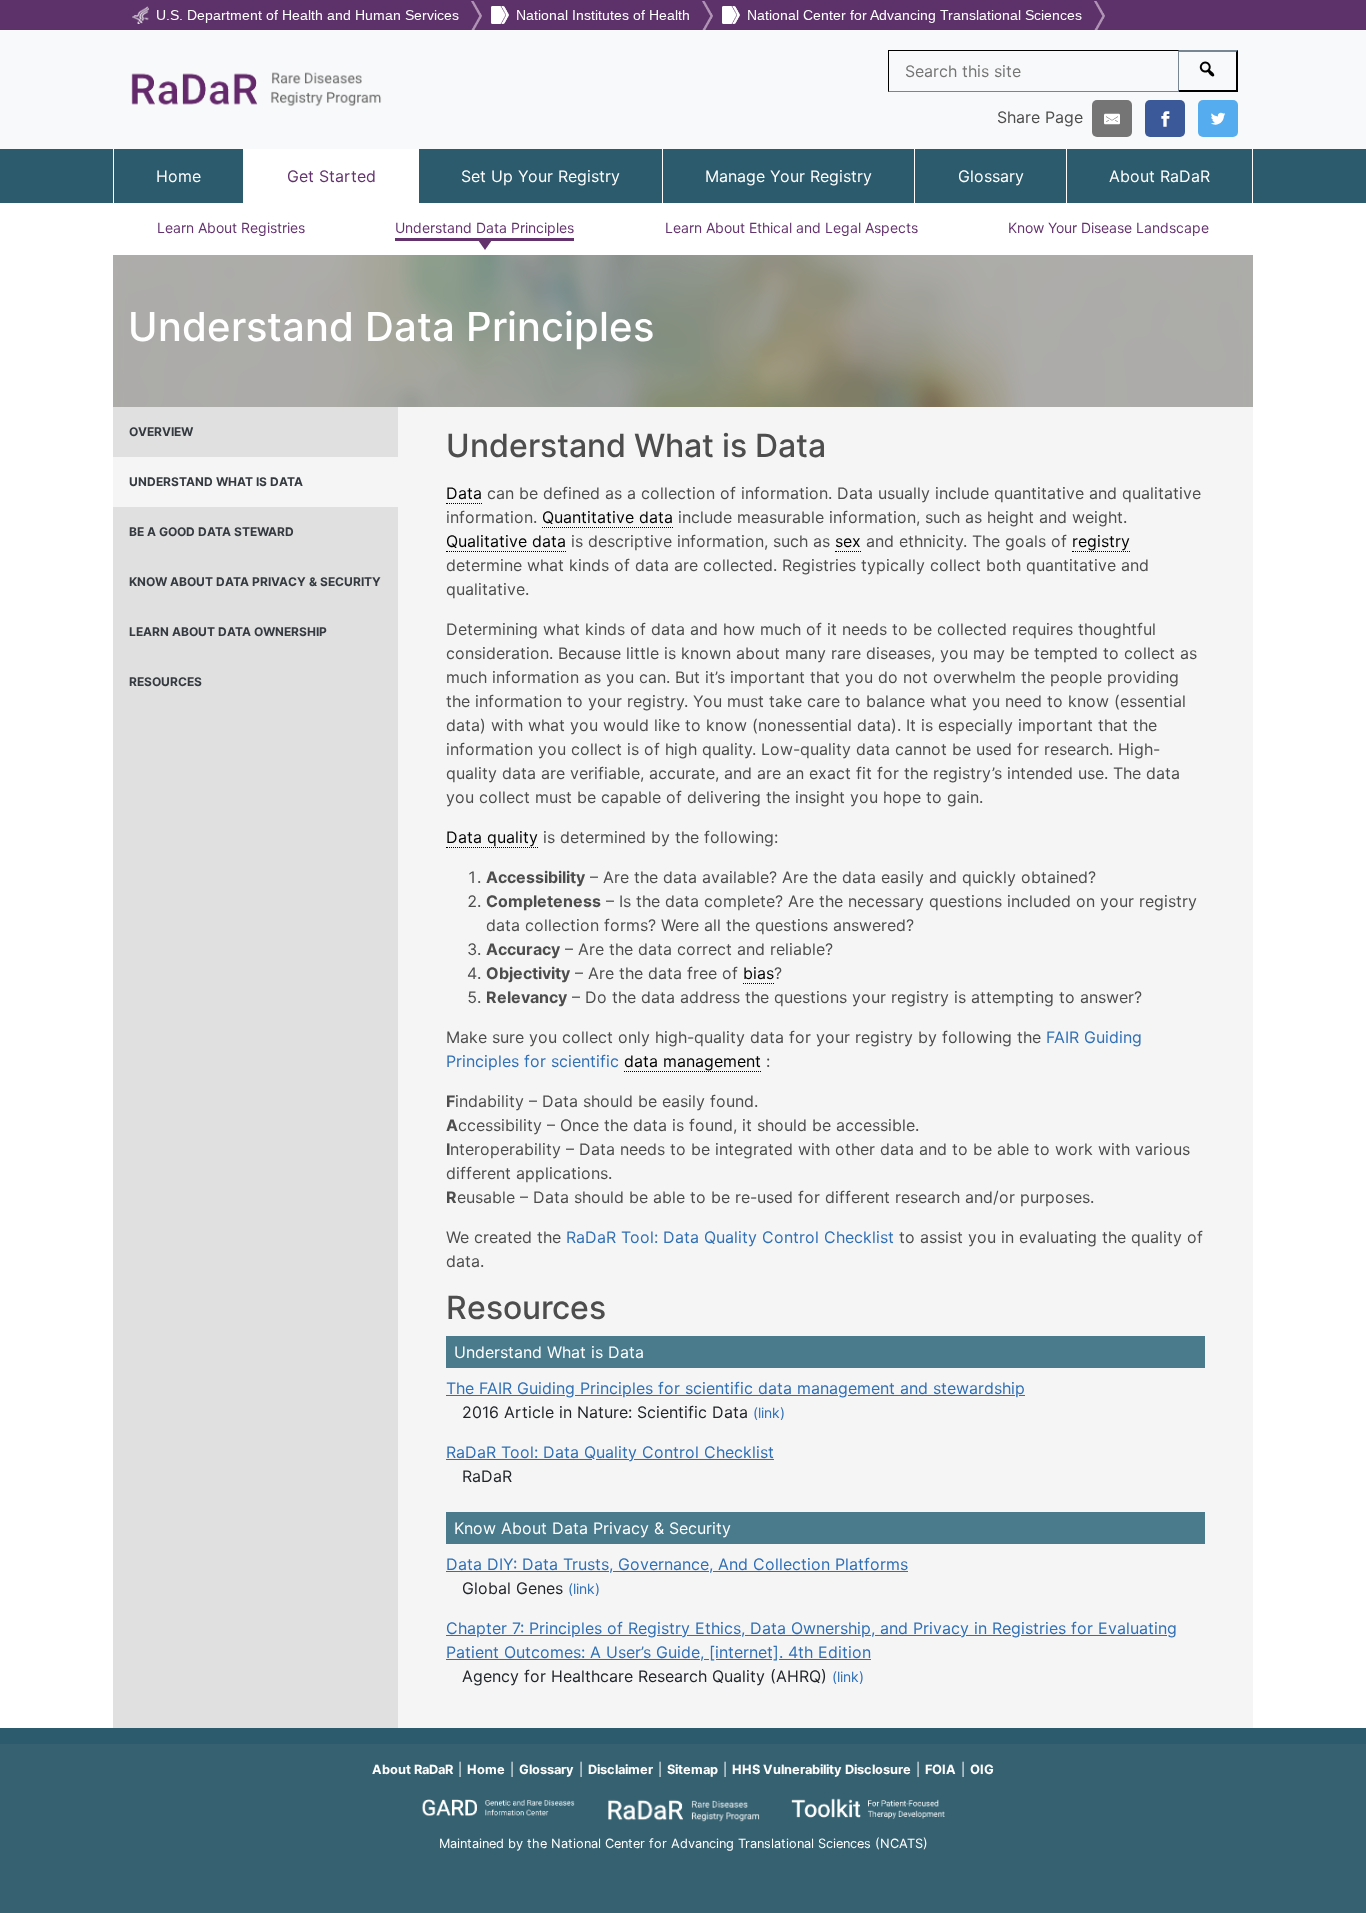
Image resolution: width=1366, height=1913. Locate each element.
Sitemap (692, 1769)
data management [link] (692, 1061)
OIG (982, 1769)
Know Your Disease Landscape (1108, 227)
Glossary (991, 176)
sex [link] (848, 541)
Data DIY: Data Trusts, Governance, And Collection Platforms (677, 1564)
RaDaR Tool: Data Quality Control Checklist (730, 1237)
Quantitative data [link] (607, 517)
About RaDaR (1159, 176)
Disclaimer (620, 1769)
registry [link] (1101, 541)
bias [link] (758, 973)
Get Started (331, 176)
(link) (769, 1412)
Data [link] (464, 493)
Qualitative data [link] (506, 541)
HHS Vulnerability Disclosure (821, 1769)
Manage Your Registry (788, 176)
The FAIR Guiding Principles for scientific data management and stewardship (735, 1388)
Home (178, 176)
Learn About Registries (231, 227)
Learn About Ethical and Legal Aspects (791, 227)
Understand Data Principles (484, 227)
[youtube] (683, 1870)
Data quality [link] (492, 837)
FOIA (940, 1769)
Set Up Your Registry (540, 176)
